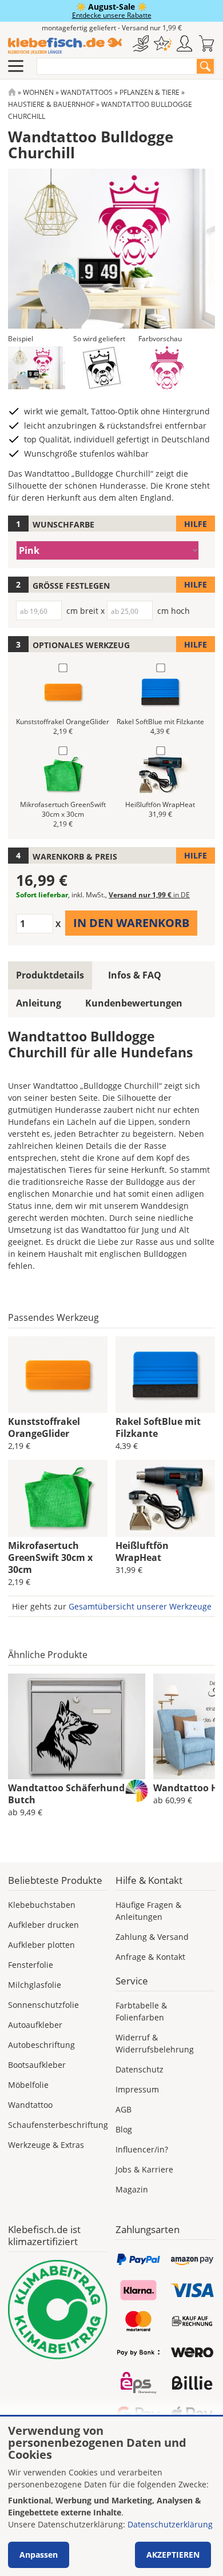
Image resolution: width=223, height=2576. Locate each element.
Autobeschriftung (41, 2045)
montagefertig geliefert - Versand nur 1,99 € (112, 28)
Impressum (137, 2089)
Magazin (132, 2189)
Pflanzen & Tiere (150, 92)
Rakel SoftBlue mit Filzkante (158, 1427)
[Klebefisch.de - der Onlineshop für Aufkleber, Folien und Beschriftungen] (12, 92)
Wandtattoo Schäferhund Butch (66, 1794)
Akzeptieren (173, 2555)
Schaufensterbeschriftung (58, 2125)
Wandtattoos (87, 92)
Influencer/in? (142, 2149)
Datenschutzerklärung (170, 2524)
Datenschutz (140, 2069)
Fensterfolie (31, 1965)
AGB (124, 2109)
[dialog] (111, 2496)
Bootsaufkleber (37, 2065)
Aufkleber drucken (43, 1925)
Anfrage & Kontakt (150, 1957)
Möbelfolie (28, 2085)
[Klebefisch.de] (65, 46)
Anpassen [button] (39, 2555)
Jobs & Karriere (144, 2169)
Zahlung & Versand (152, 1937)
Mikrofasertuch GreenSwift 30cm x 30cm (50, 1557)
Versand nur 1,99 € (149, 895)
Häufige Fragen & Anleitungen (148, 1911)
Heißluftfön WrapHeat (142, 1551)
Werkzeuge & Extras (46, 2145)
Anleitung (39, 1003)
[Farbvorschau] (167, 368)
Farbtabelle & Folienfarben (141, 2011)
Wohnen (38, 92)
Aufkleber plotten (41, 1945)
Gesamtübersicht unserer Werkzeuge (140, 1606)
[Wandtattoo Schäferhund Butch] (77, 1727)
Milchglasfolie (35, 1985)
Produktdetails (50, 975)
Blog (124, 2129)
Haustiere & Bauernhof (51, 104)
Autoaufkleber (35, 2025)
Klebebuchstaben (42, 1905)
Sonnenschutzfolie (43, 2005)
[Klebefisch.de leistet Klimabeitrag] (58, 2310)
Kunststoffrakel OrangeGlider (44, 1427)
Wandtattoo (30, 2105)
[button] (37, 368)
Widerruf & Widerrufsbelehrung (155, 2043)
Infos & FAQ (135, 975)
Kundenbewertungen (134, 1003)
